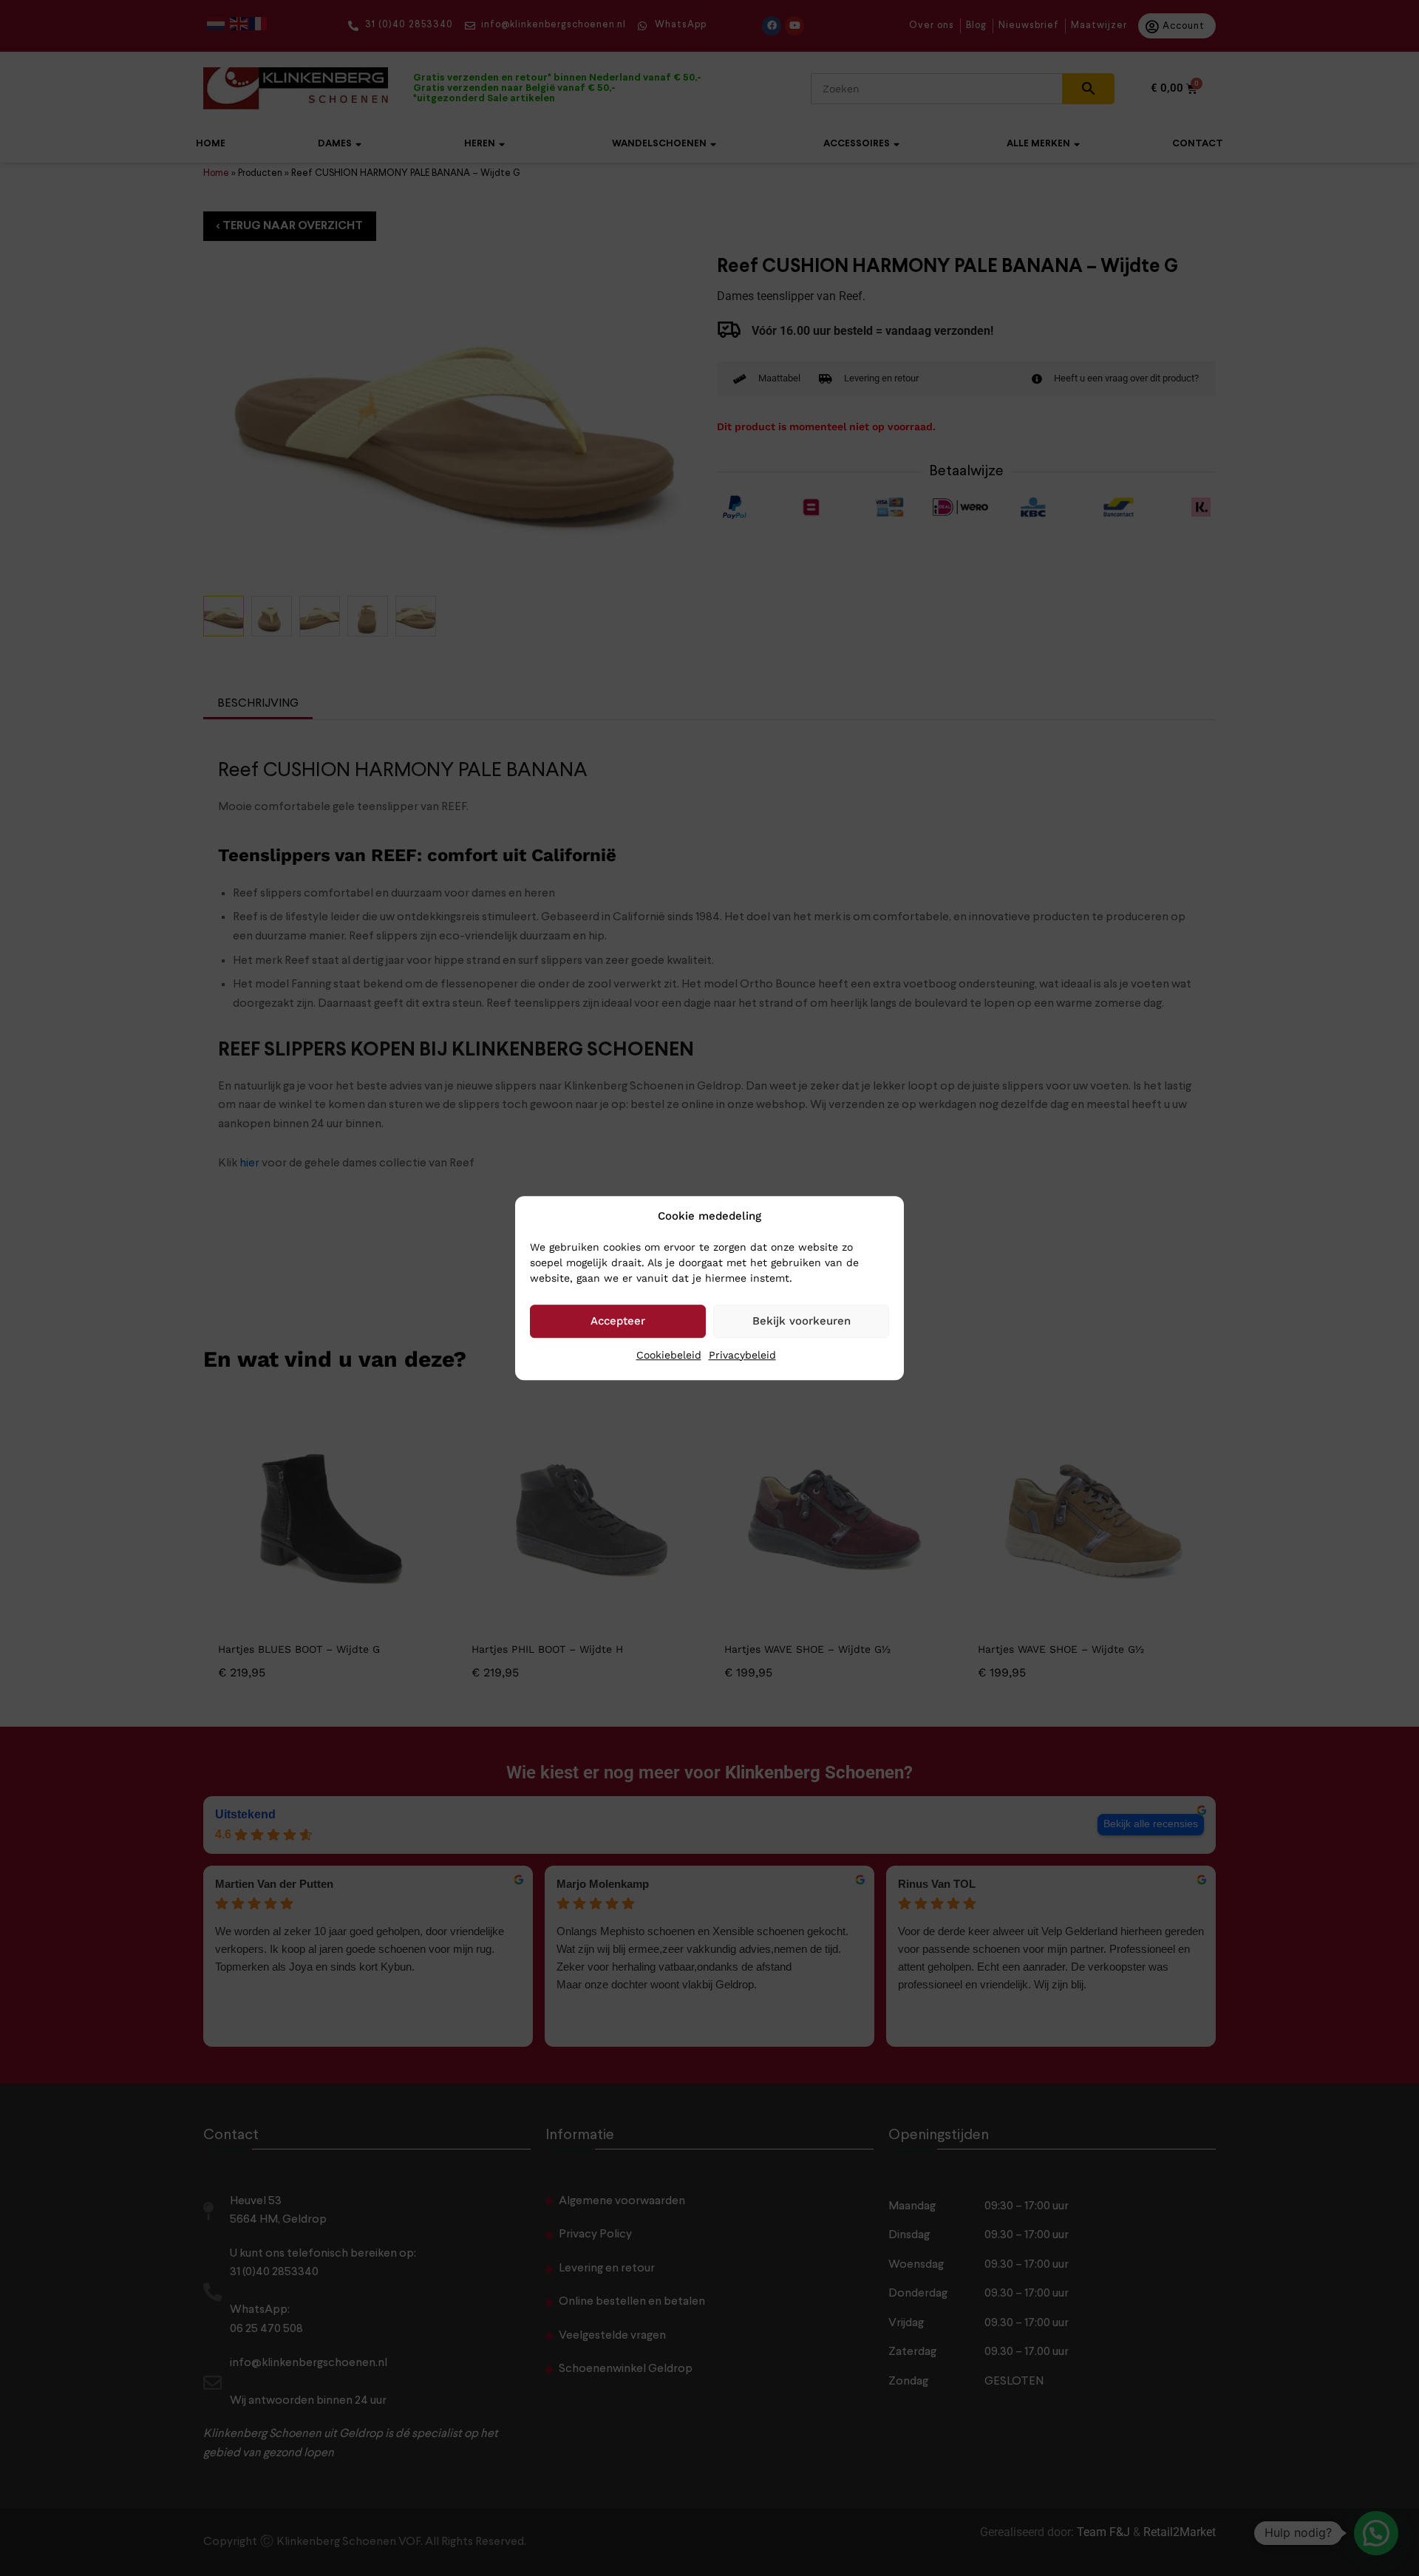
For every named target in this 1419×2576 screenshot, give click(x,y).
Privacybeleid (742, 1355)
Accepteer (618, 1321)
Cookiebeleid (669, 1355)
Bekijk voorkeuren (802, 1321)
